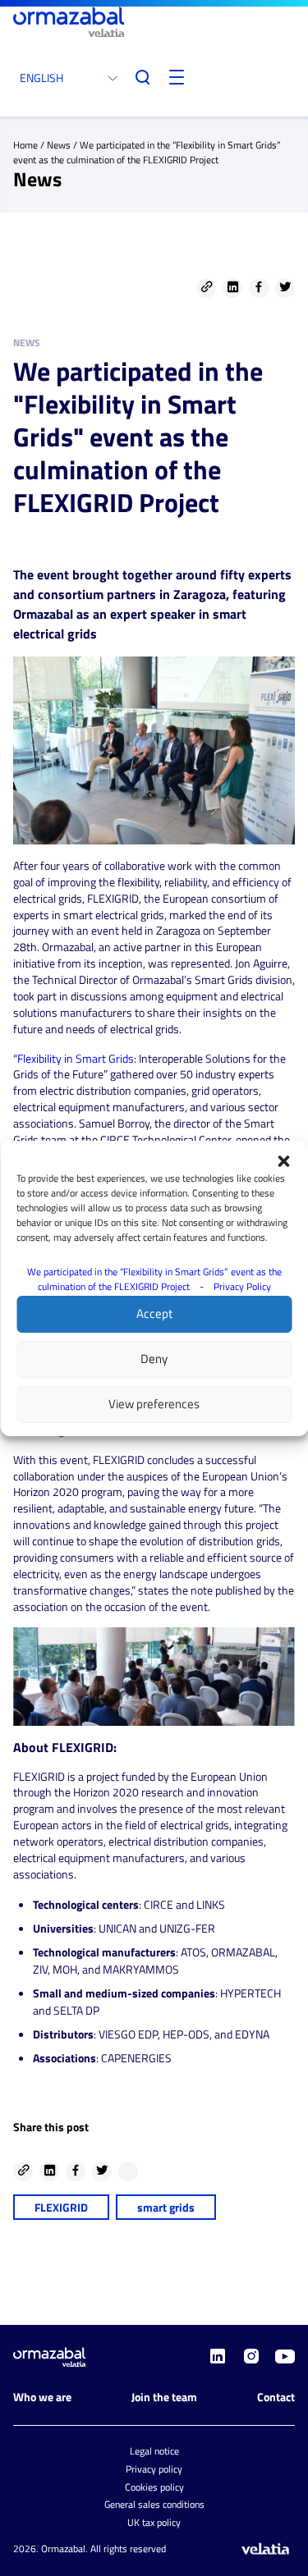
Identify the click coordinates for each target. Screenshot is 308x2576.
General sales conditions (154, 2504)
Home (25, 145)
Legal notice (154, 2451)
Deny (154, 1359)
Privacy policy (154, 2469)
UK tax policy (154, 2522)
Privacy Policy (242, 1286)
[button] (283, 1161)
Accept (154, 1313)
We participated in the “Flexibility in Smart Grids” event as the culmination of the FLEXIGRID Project (154, 1279)
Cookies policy (154, 2487)
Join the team (164, 2397)
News (59, 145)
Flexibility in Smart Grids (76, 1058)
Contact (276, 2397)
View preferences (154, 1404)
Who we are (42, 2397)
